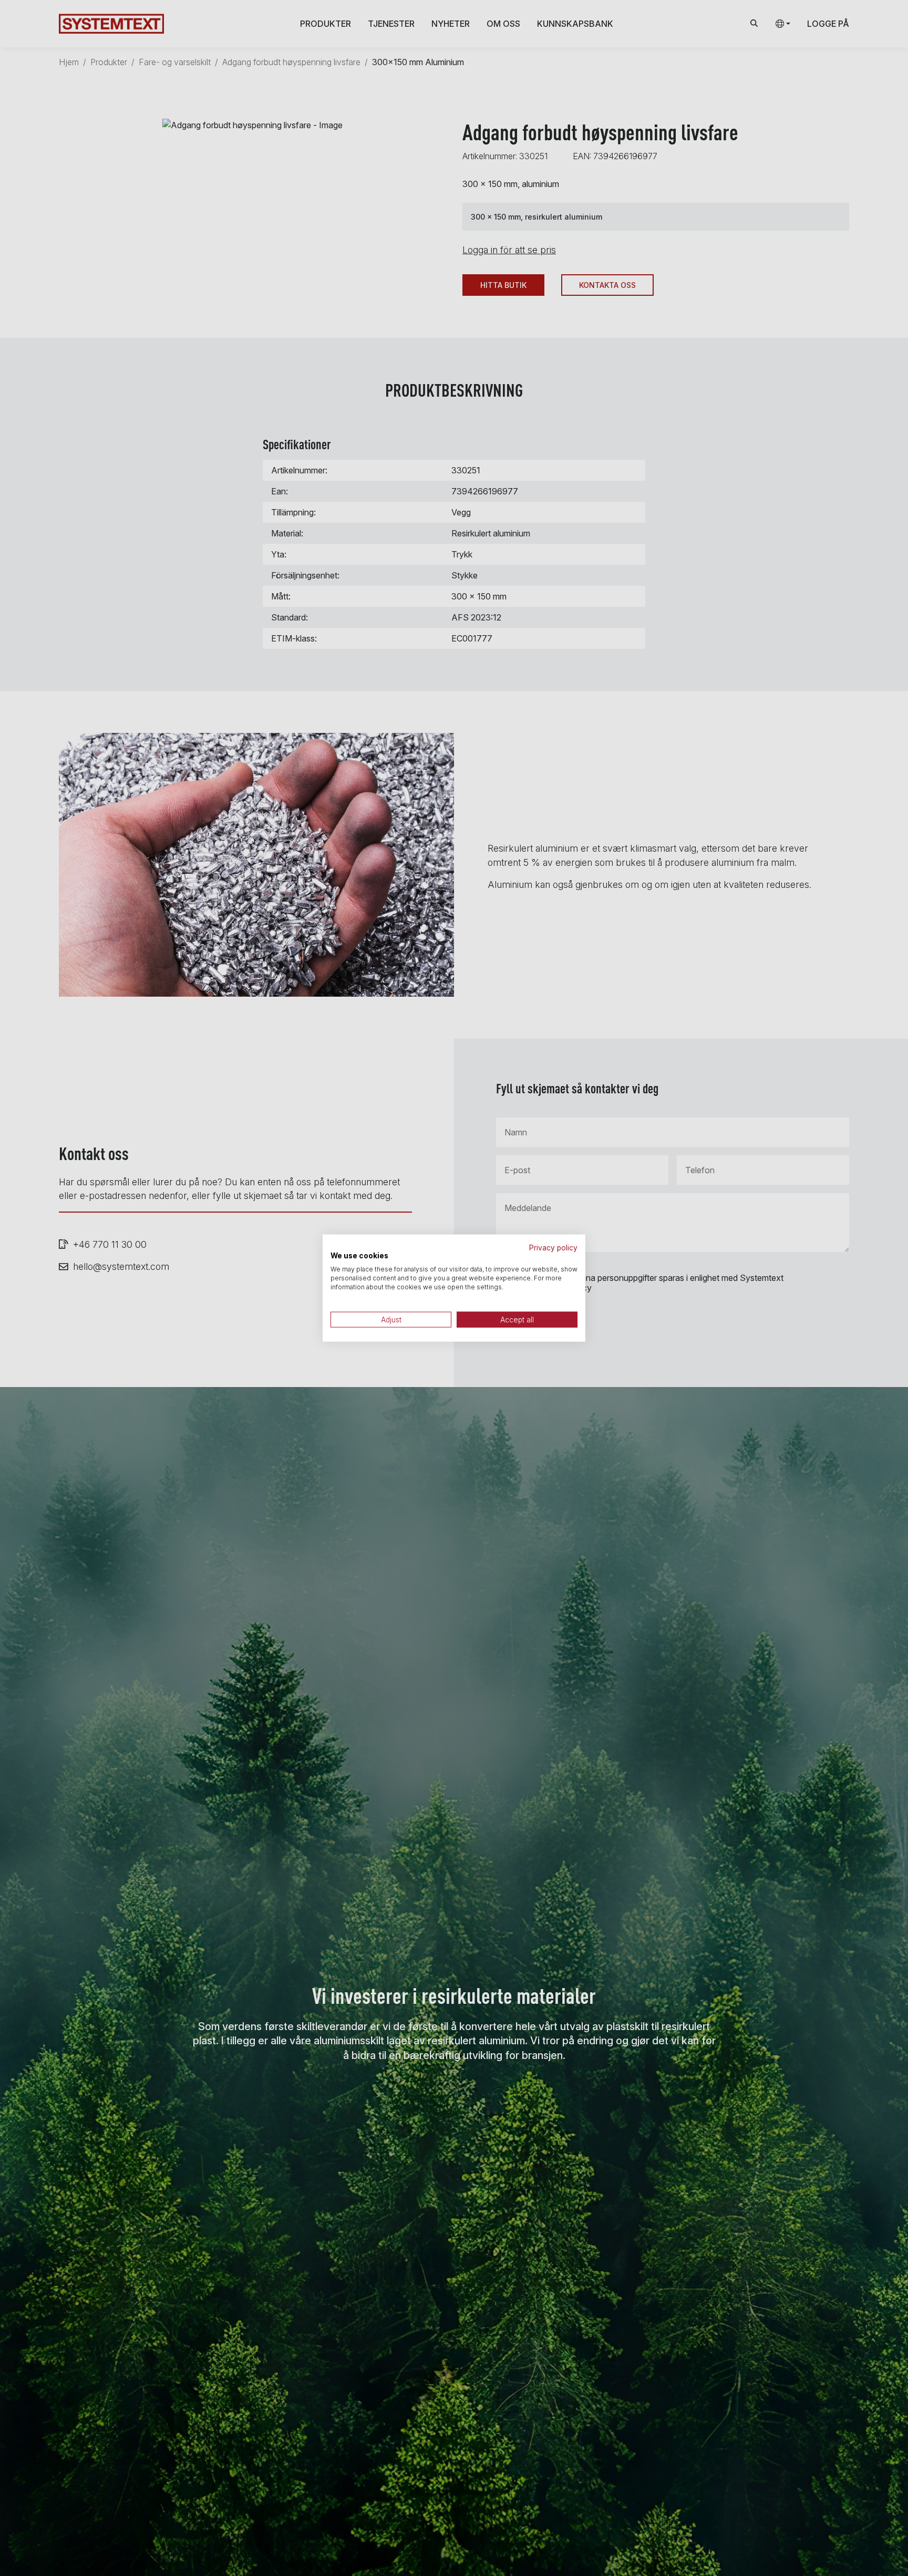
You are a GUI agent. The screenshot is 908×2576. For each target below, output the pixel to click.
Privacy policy (553, 1247)
